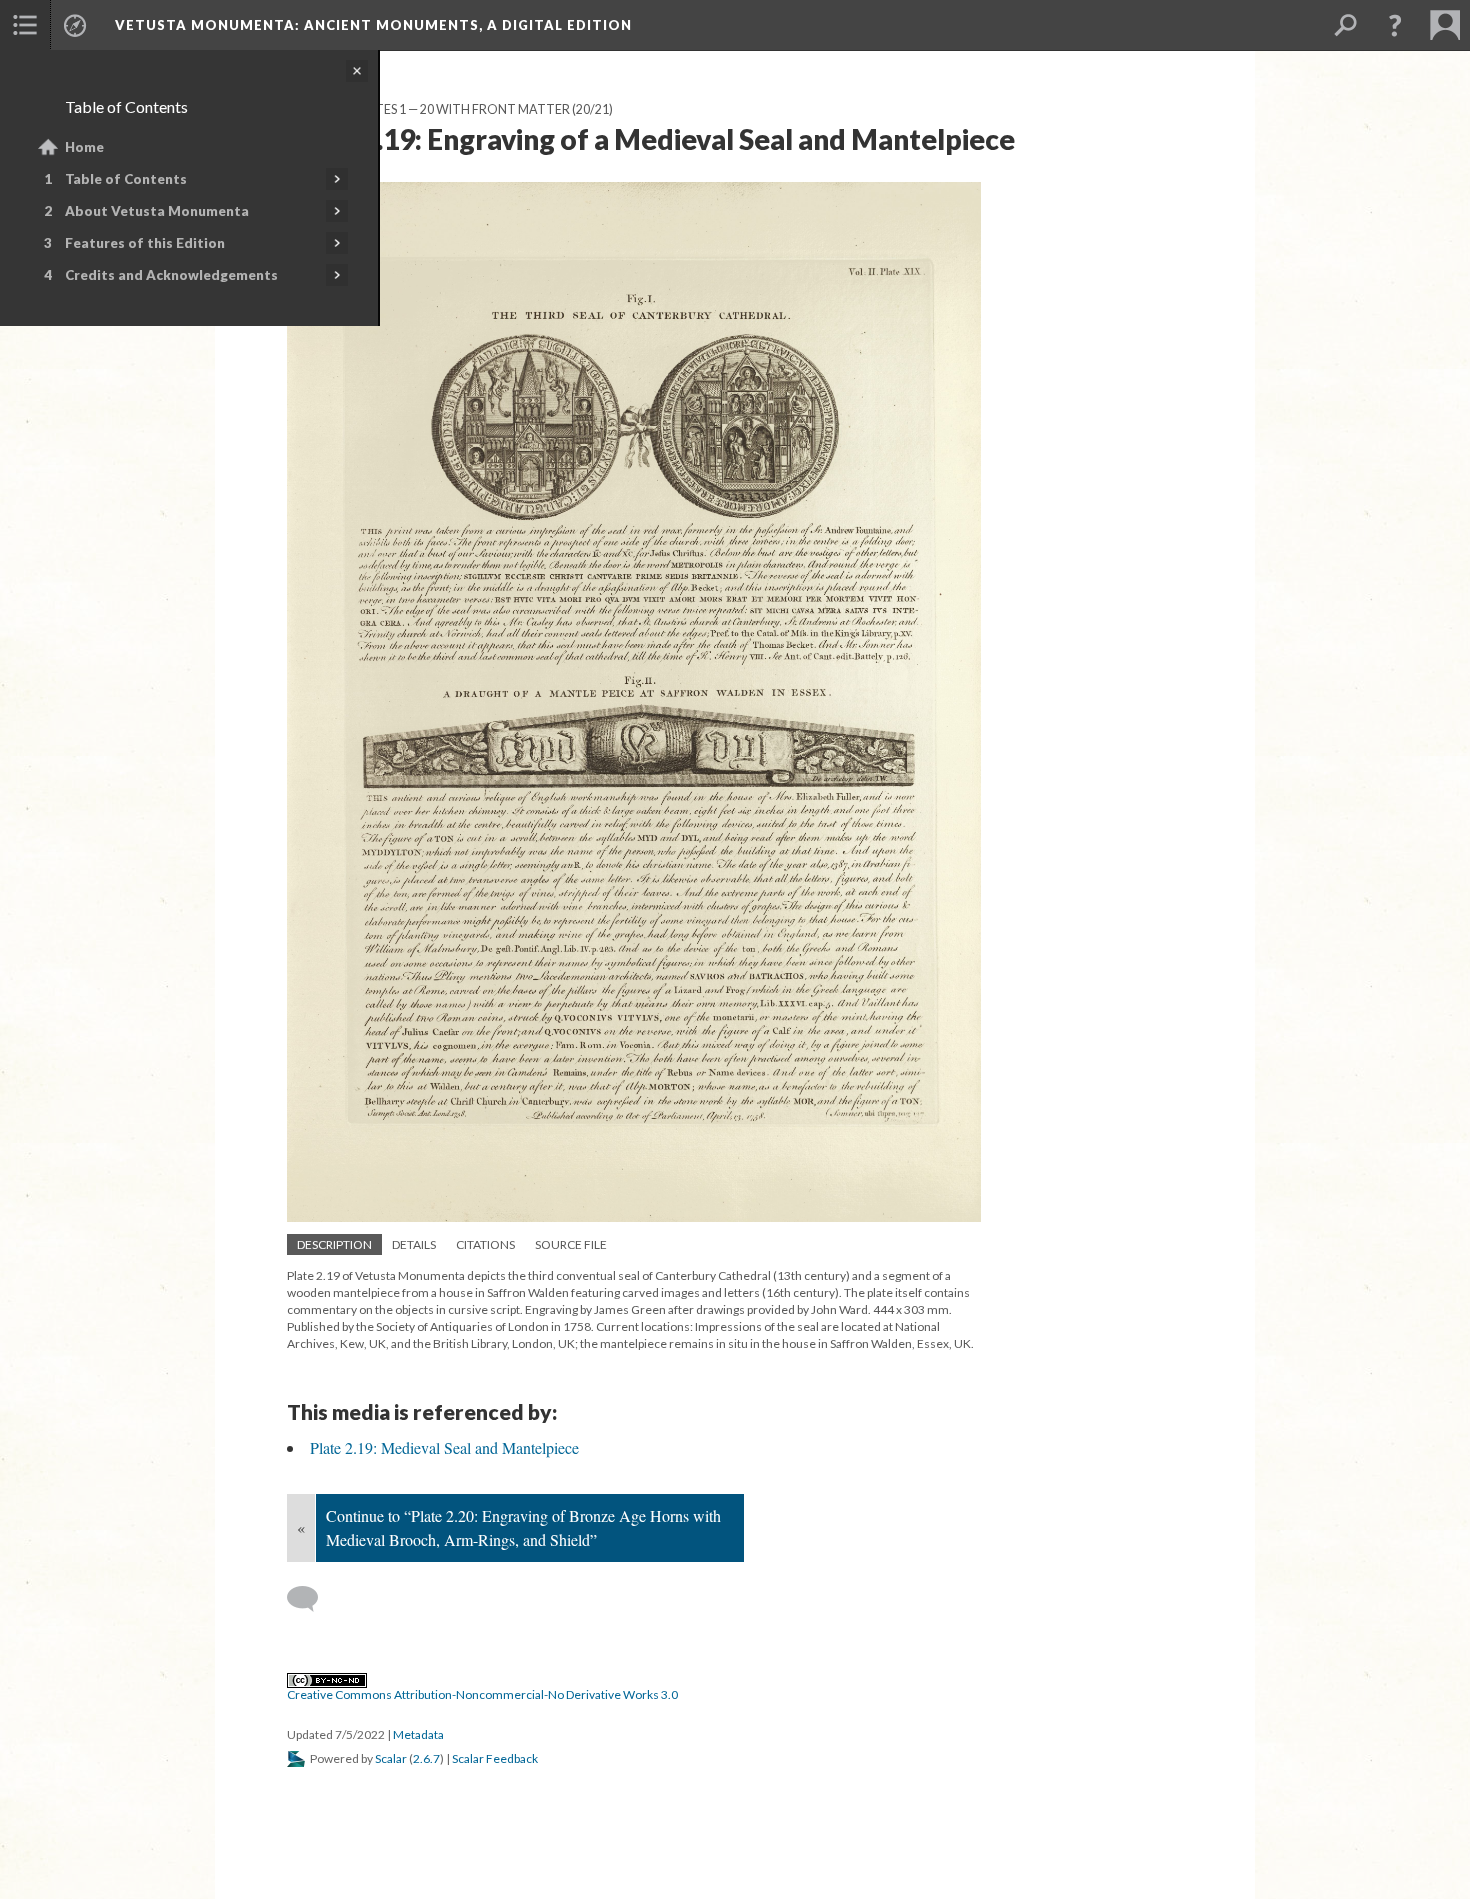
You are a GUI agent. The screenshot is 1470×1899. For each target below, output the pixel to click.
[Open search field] (1345, 25)
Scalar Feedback (495, 1758)
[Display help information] (1395, 25)
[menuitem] (25, 25)
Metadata (418, 1734)
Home (84, 147)
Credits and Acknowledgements (171, 275)
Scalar (391, 1758)
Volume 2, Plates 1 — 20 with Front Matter (428, 109)
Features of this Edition (145, 243)
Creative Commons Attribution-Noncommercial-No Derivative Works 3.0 (482, 1694)
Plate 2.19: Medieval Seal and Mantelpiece (444, 1447)
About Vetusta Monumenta (157, 211)
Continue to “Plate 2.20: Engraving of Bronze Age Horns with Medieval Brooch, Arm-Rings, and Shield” (523, 1527)
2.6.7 (426, 1758)
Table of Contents (126, 179)
